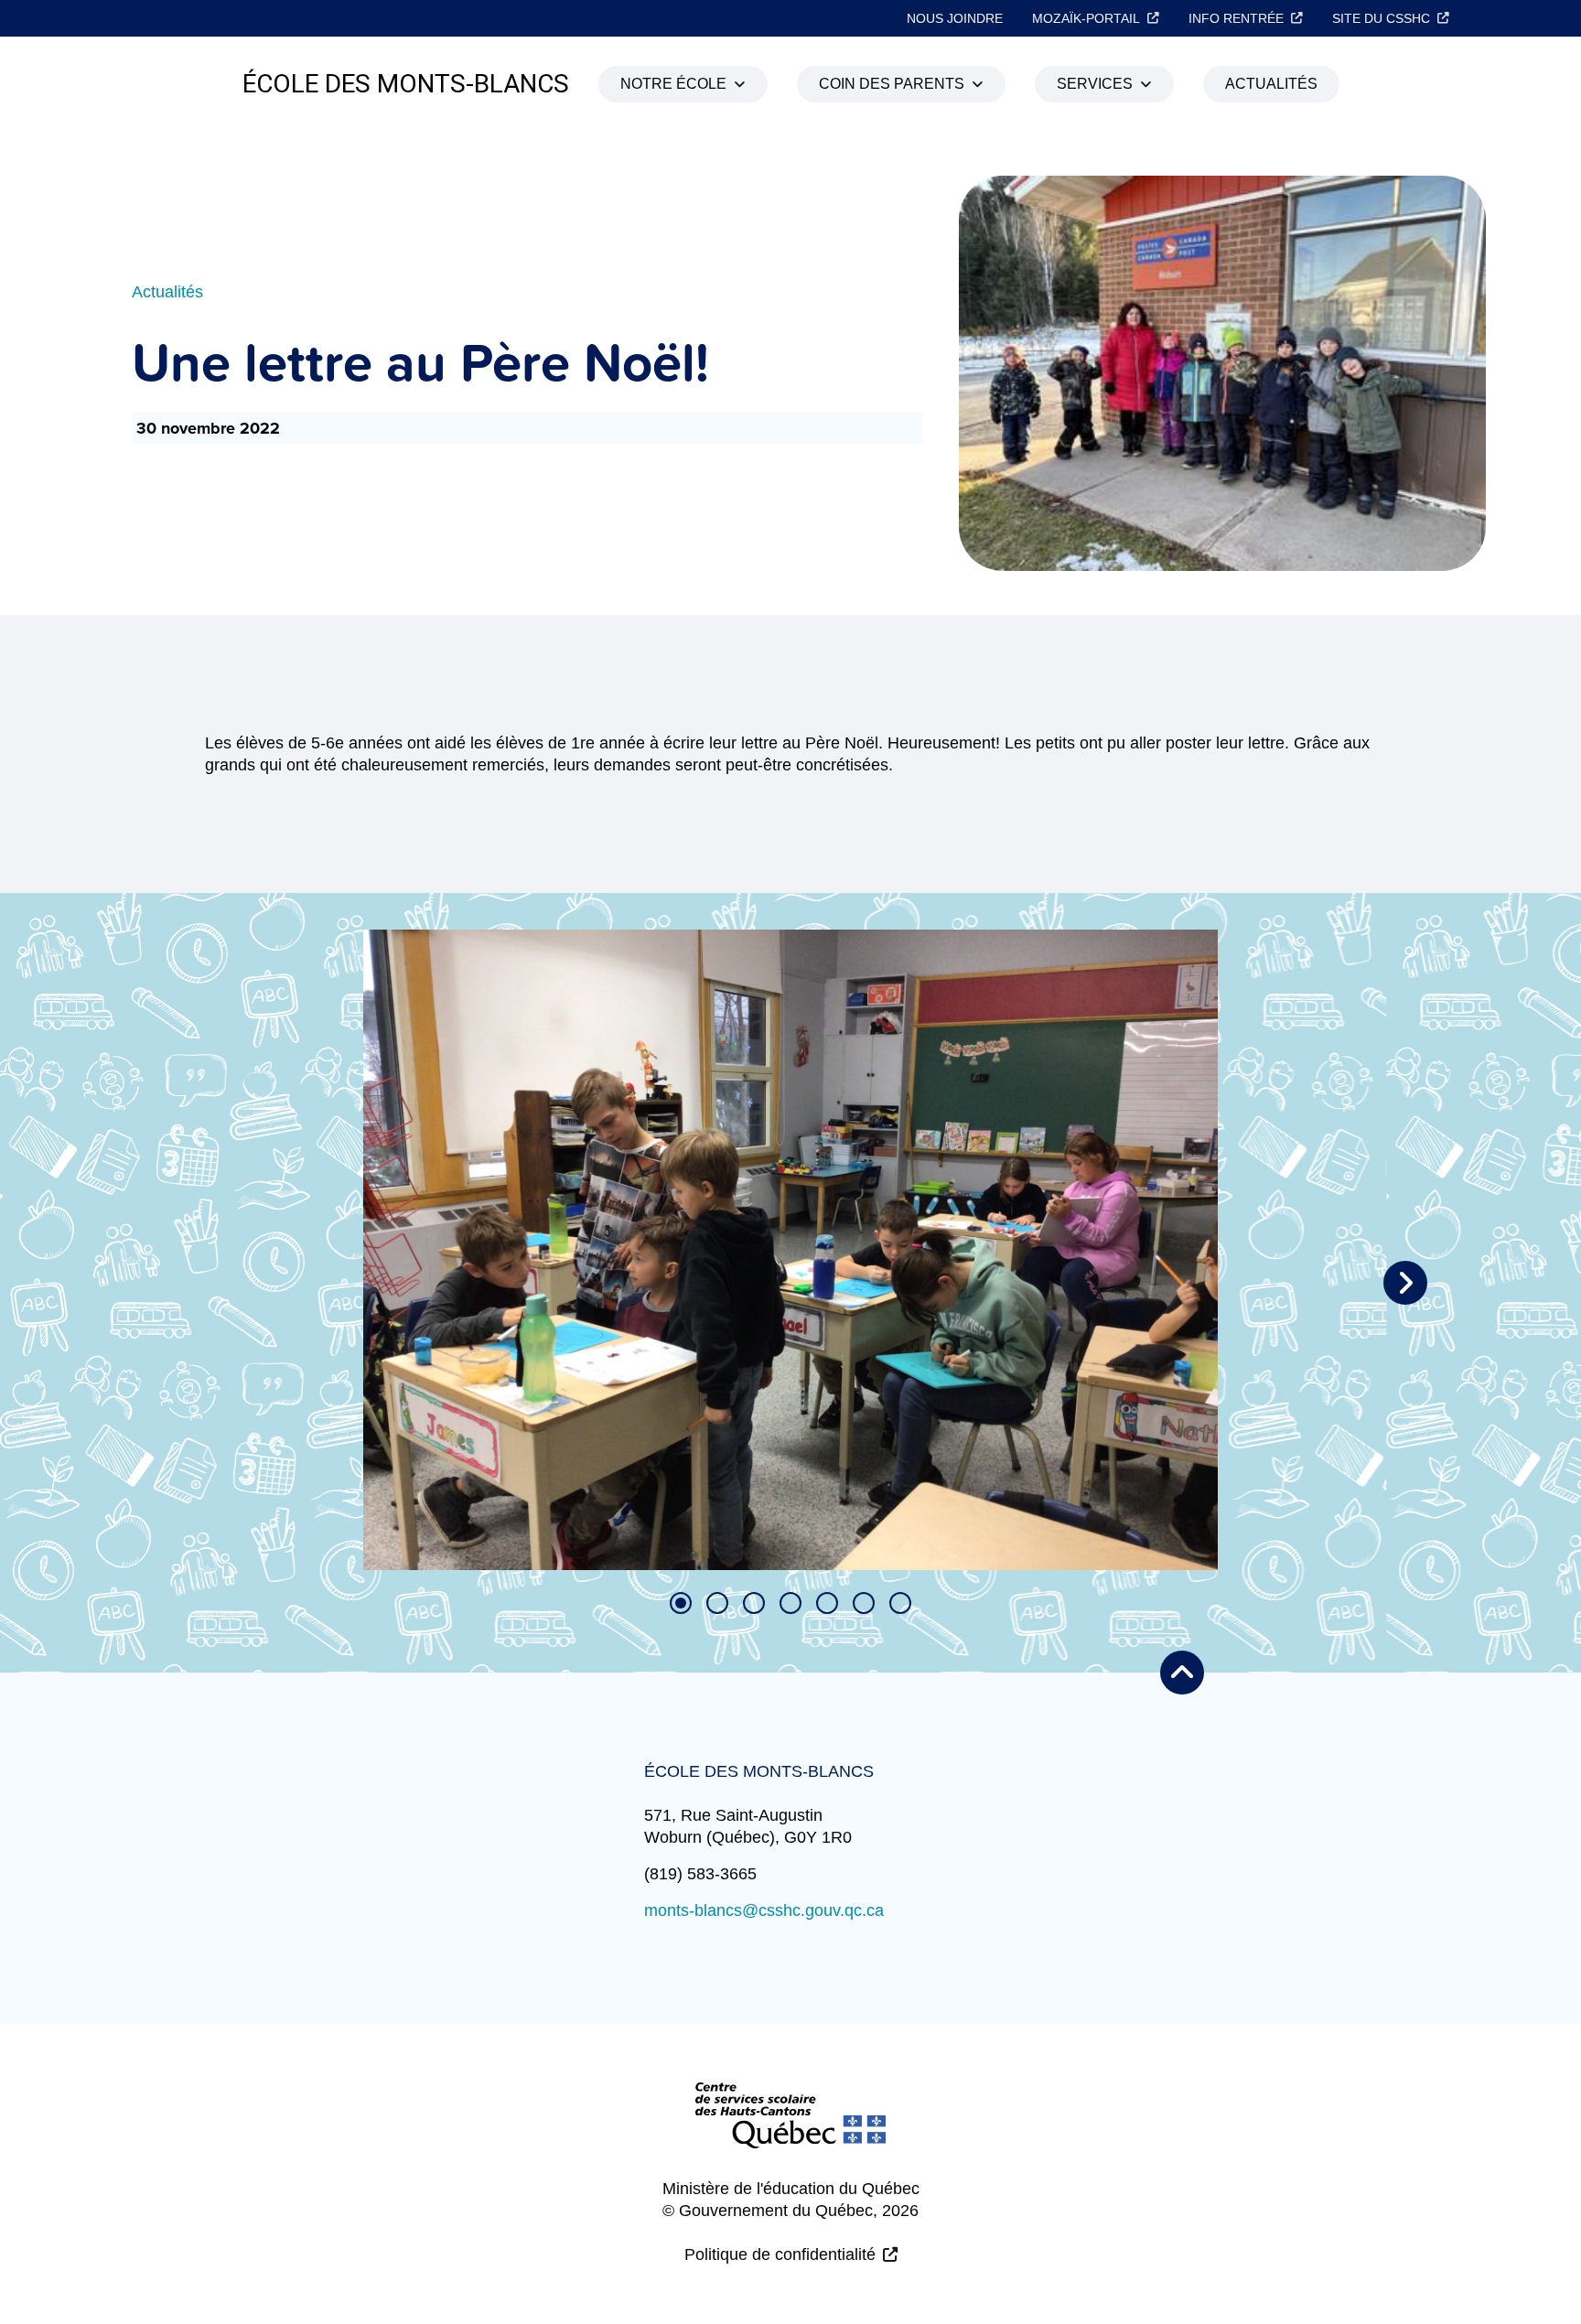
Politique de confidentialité (780, 2254)
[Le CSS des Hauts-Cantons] (790, 2130)
